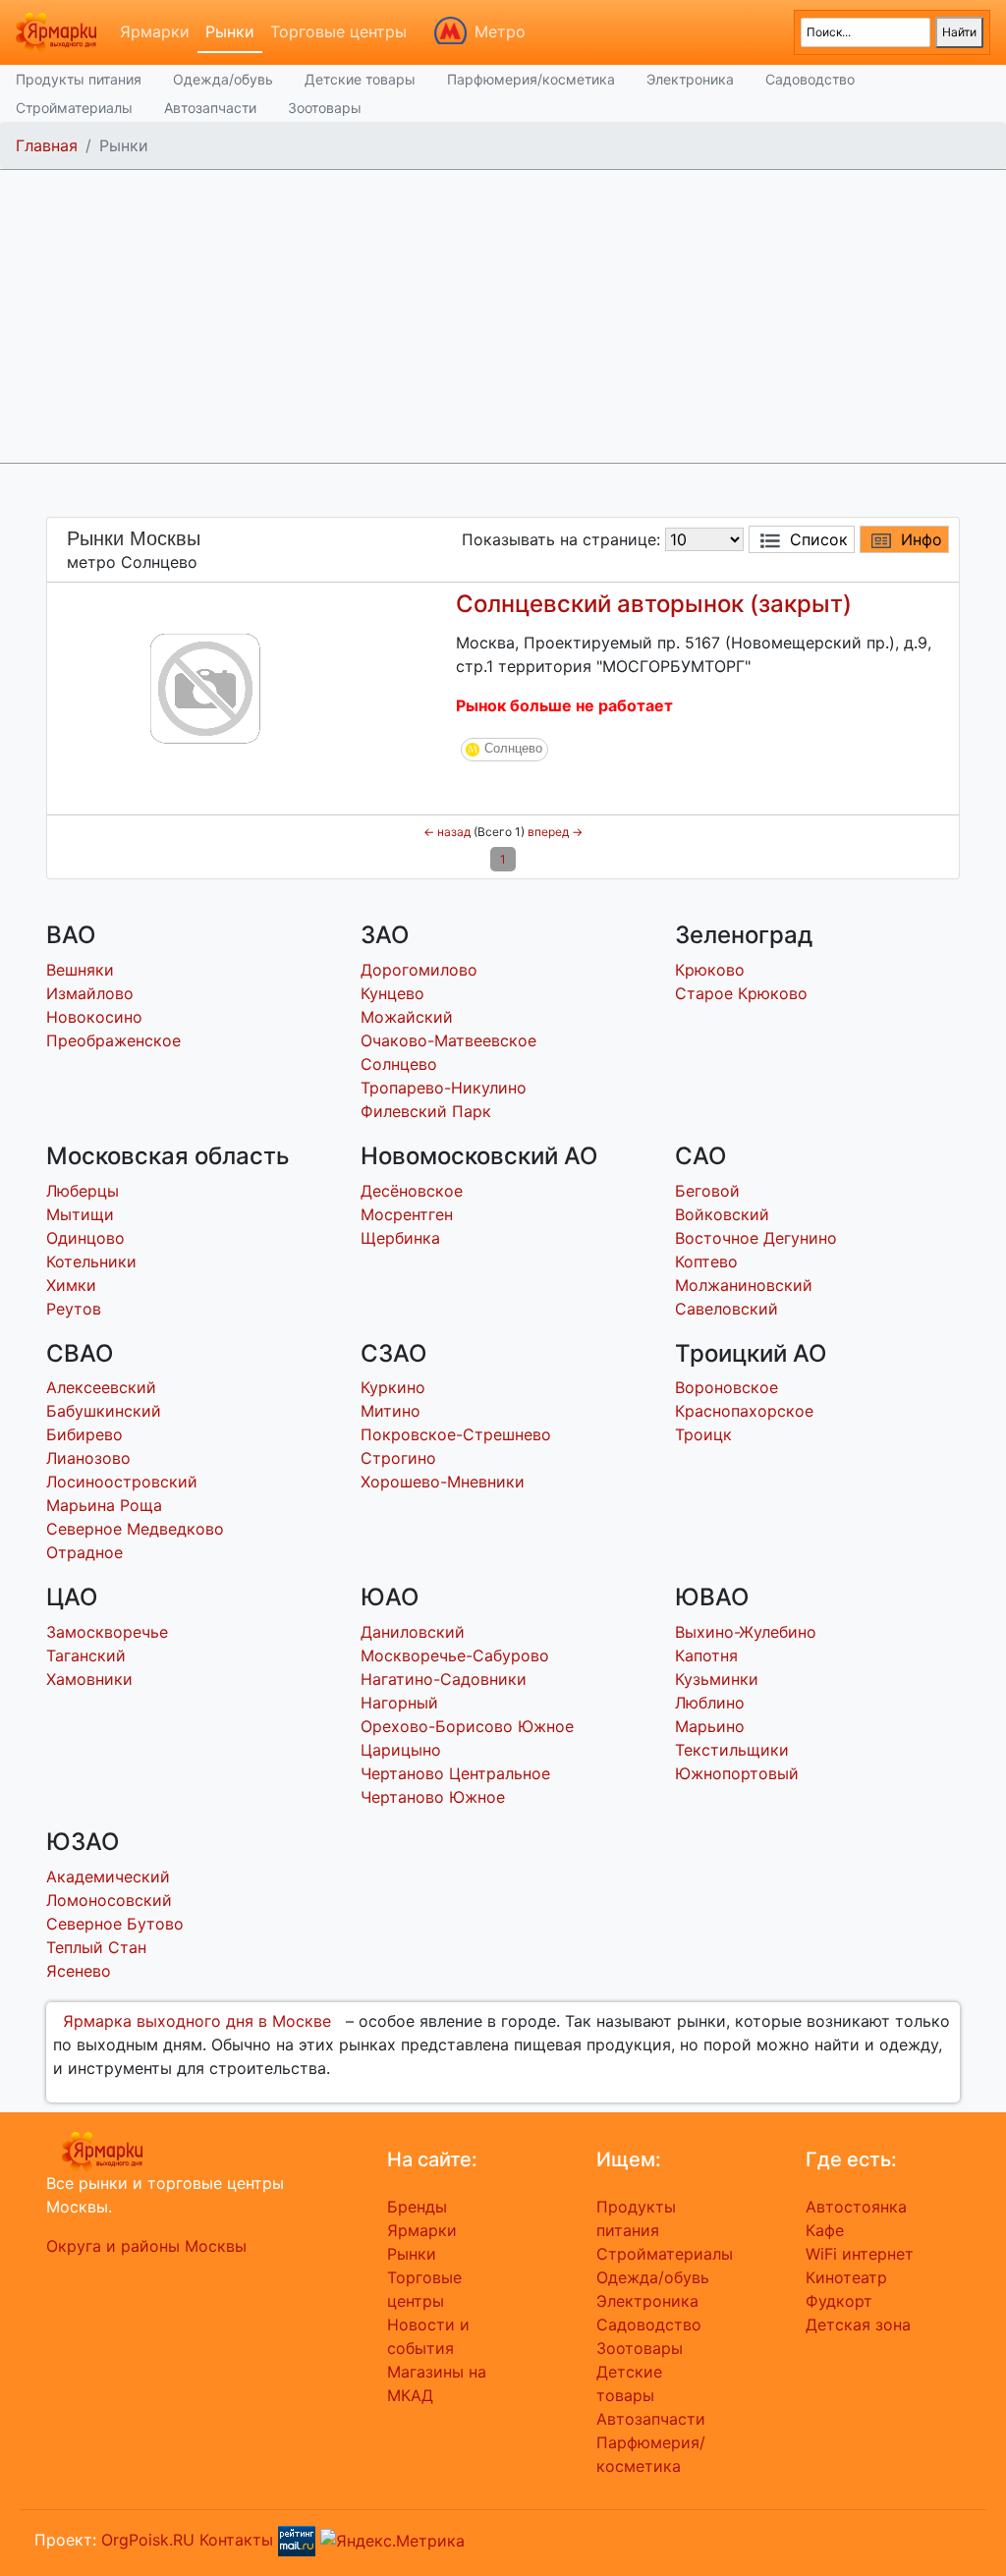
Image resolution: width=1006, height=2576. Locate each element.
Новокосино (94, 1017)
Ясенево (79, 1971)
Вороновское (727, 1387)
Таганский (86, 1655)
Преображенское (113, 1040)
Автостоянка (856, 2207)
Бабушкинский (104, 1411)
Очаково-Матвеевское (448, 1040)
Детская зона (858, 2324)
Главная (47, 145)
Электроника (690, 79)
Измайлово (90, 993)
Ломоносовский (109, 1900)
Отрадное (84, 1552)
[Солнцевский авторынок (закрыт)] (205, 687)
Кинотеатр (846, 2277)
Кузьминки (717, 1679)
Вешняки (80, 970)
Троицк (703, 1434)
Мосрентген (407, 1214)
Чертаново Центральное (455, 1773)
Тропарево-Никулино (444, 1088)
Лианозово (88, 1458)
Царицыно (401, 1750)
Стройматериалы (74, 108)
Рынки (230, 31)
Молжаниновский (744, 1285)
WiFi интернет (860, 2254)
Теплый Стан (96, 1947)
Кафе (825, 2230)
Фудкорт (839, 2301)
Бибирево (84, 1434)
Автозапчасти (210, 108)
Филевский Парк (426, 1111)
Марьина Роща (104, 1505)
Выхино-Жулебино (746, 1632)
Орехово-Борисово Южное (467, 1726)
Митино (391, 1411)
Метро (500, 31)
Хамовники (89, 1679)
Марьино (710, 1726)
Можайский (407, 1017)
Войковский (722, 1214)
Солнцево (513, 748)
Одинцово (85, 1238)
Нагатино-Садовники (444, 1679)
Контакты (236, 2540)
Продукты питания (79, 79)
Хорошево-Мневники (443, 1482)
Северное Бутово (115, 1924)
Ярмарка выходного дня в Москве (197, 2021)
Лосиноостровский (122, 1482)
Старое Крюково (741, 993)
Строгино (398, 1458)
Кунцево (392, 993)
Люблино (710, 1703)
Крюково (710, 970)
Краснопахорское (744, 1411)
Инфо (922, 539)
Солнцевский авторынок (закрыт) (654, 604)
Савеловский (727, 1309)
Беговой (707, 1191)
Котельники (91, 1261)
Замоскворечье (107, 1632)
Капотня (706, 1655)
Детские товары (360, 79)
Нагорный (399, 1703)
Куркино (393, 1387)
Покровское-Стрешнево (456, 1434)
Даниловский (413, 1632)
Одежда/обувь (223, 79)
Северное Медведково (135, 1529)
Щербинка (400, 1238)
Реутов (74, 1309)
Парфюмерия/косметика (531, 79)
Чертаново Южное (433, 1797)
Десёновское (412, 1191)
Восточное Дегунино (756, 1238)
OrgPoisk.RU (148, 2540)
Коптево (706, 1261)
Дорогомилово (419, 970)
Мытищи (80, 1214)
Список (819, 539)
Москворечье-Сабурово (455, 1655)
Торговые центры (338, 31)
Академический (108, 1876)
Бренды (417, 2207)
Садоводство (810, 79)
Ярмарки (155, 31)
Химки (71, 1285)
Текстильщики (732, 1750)
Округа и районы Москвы (146, 2246)
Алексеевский (101, 1387)
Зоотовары (325, 108)
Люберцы (83, 1191)
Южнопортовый (737, 1773)
